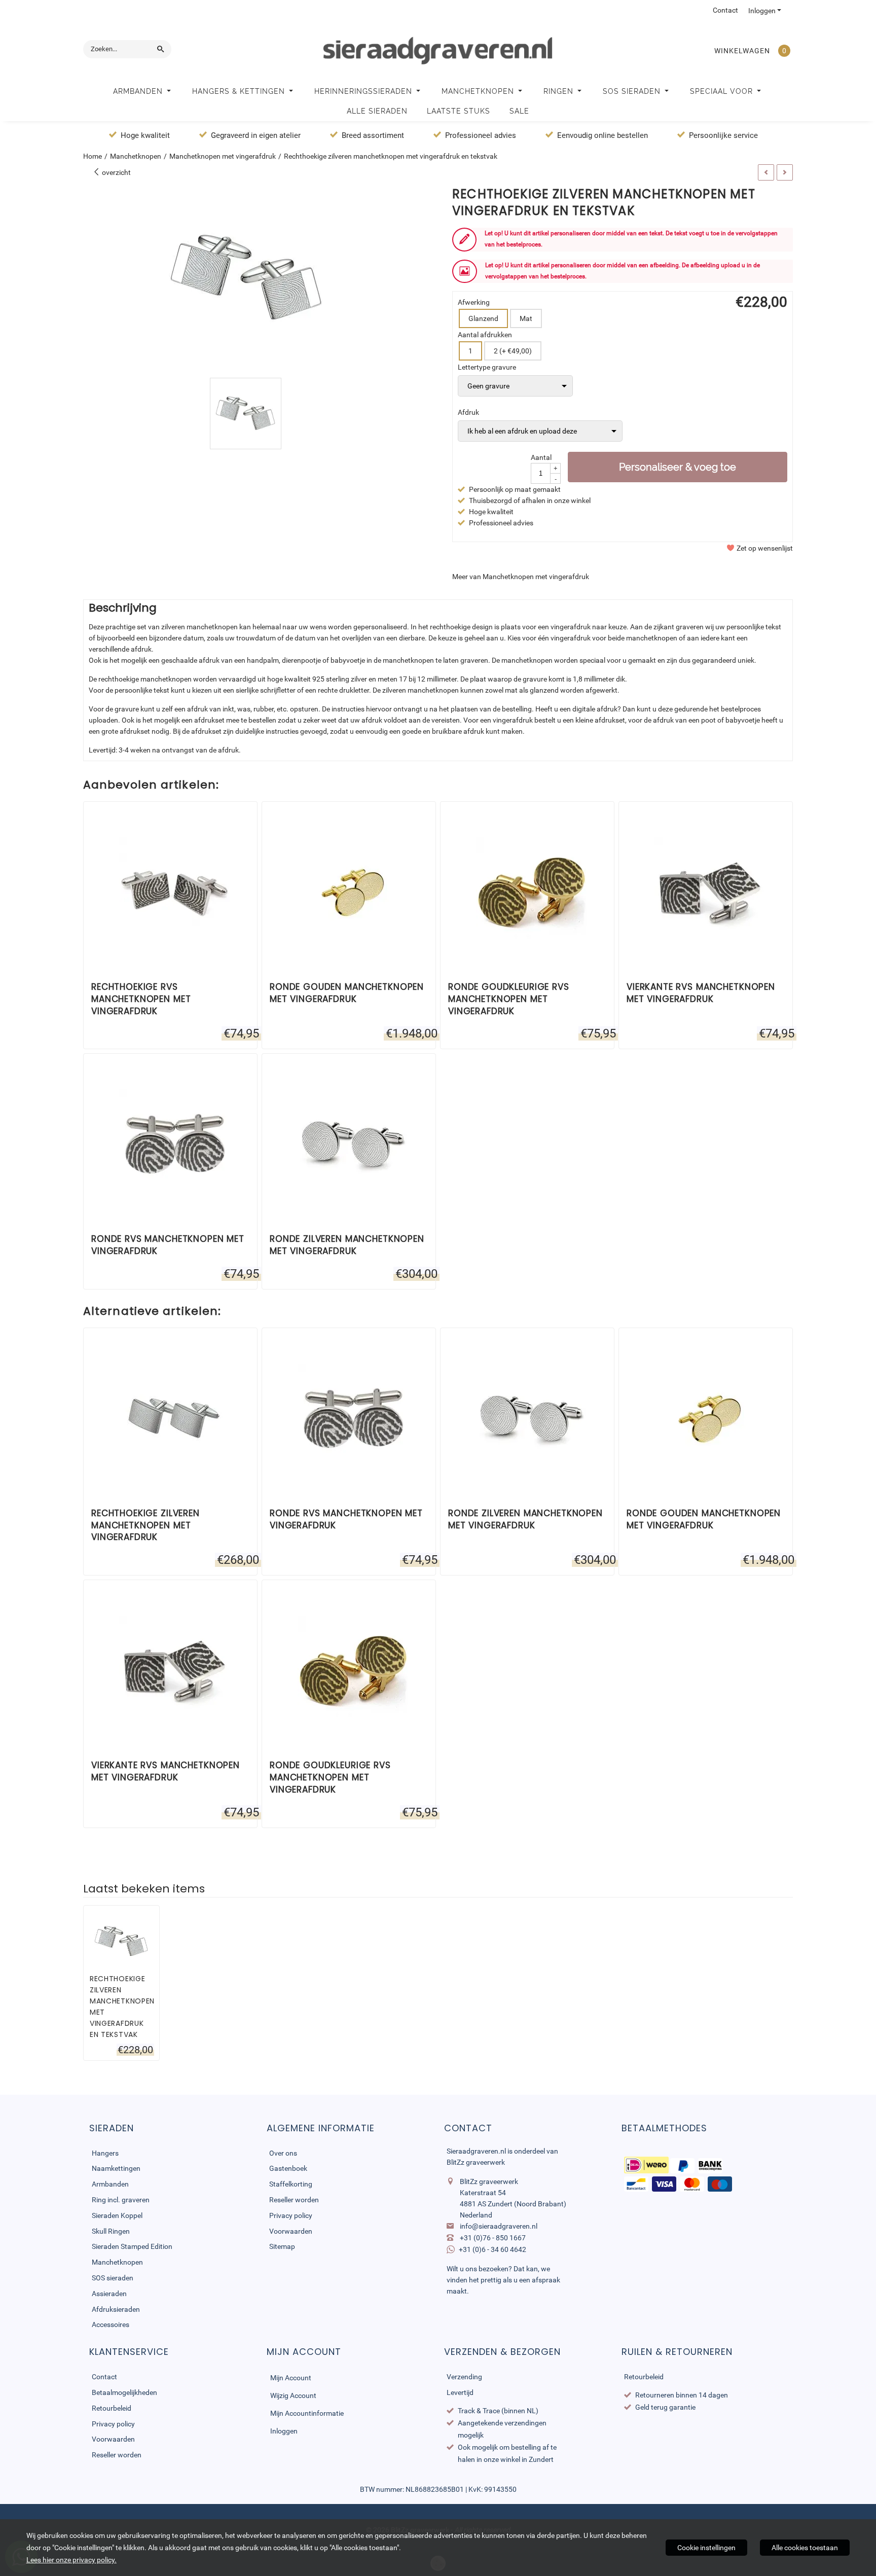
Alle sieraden (377, 111)
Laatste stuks (459, 111)
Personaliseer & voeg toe (678, 467)
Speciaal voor (723, 91)
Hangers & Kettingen (240, 91)
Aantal (541, 457)
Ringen (560, 91)
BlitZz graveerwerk (476, 2162)
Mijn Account (291, 2378)
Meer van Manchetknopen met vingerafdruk (521, 577)
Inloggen (762, 11)
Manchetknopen (479, 91)
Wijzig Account (293, 2395)
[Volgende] (785, 172)
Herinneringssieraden (364, 91)
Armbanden (139, 91)
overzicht (116, 172)
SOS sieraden (633, 91)
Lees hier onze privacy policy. (71, 2560)
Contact (725, 10)
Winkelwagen (742, 51)
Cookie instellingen (706, 2548)
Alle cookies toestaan (805, 2548)
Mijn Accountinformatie (307, 2413)
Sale (519, 111)
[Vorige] (766, 172)
